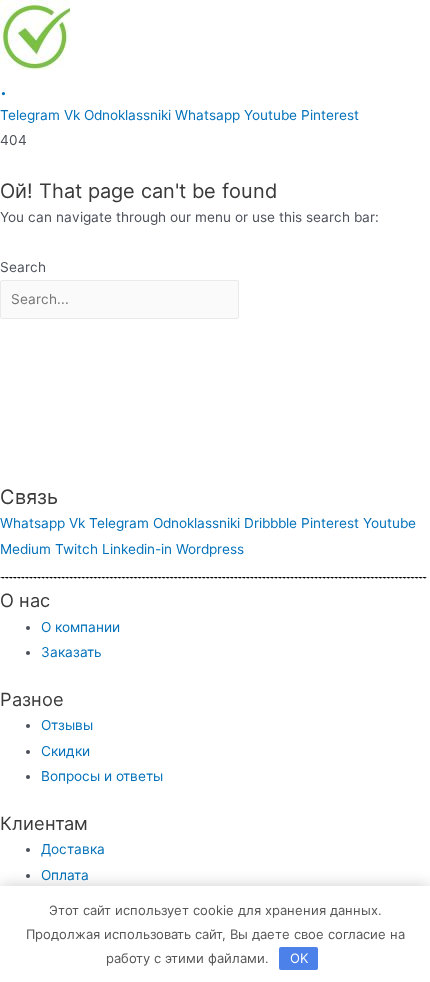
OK (299, 958)
